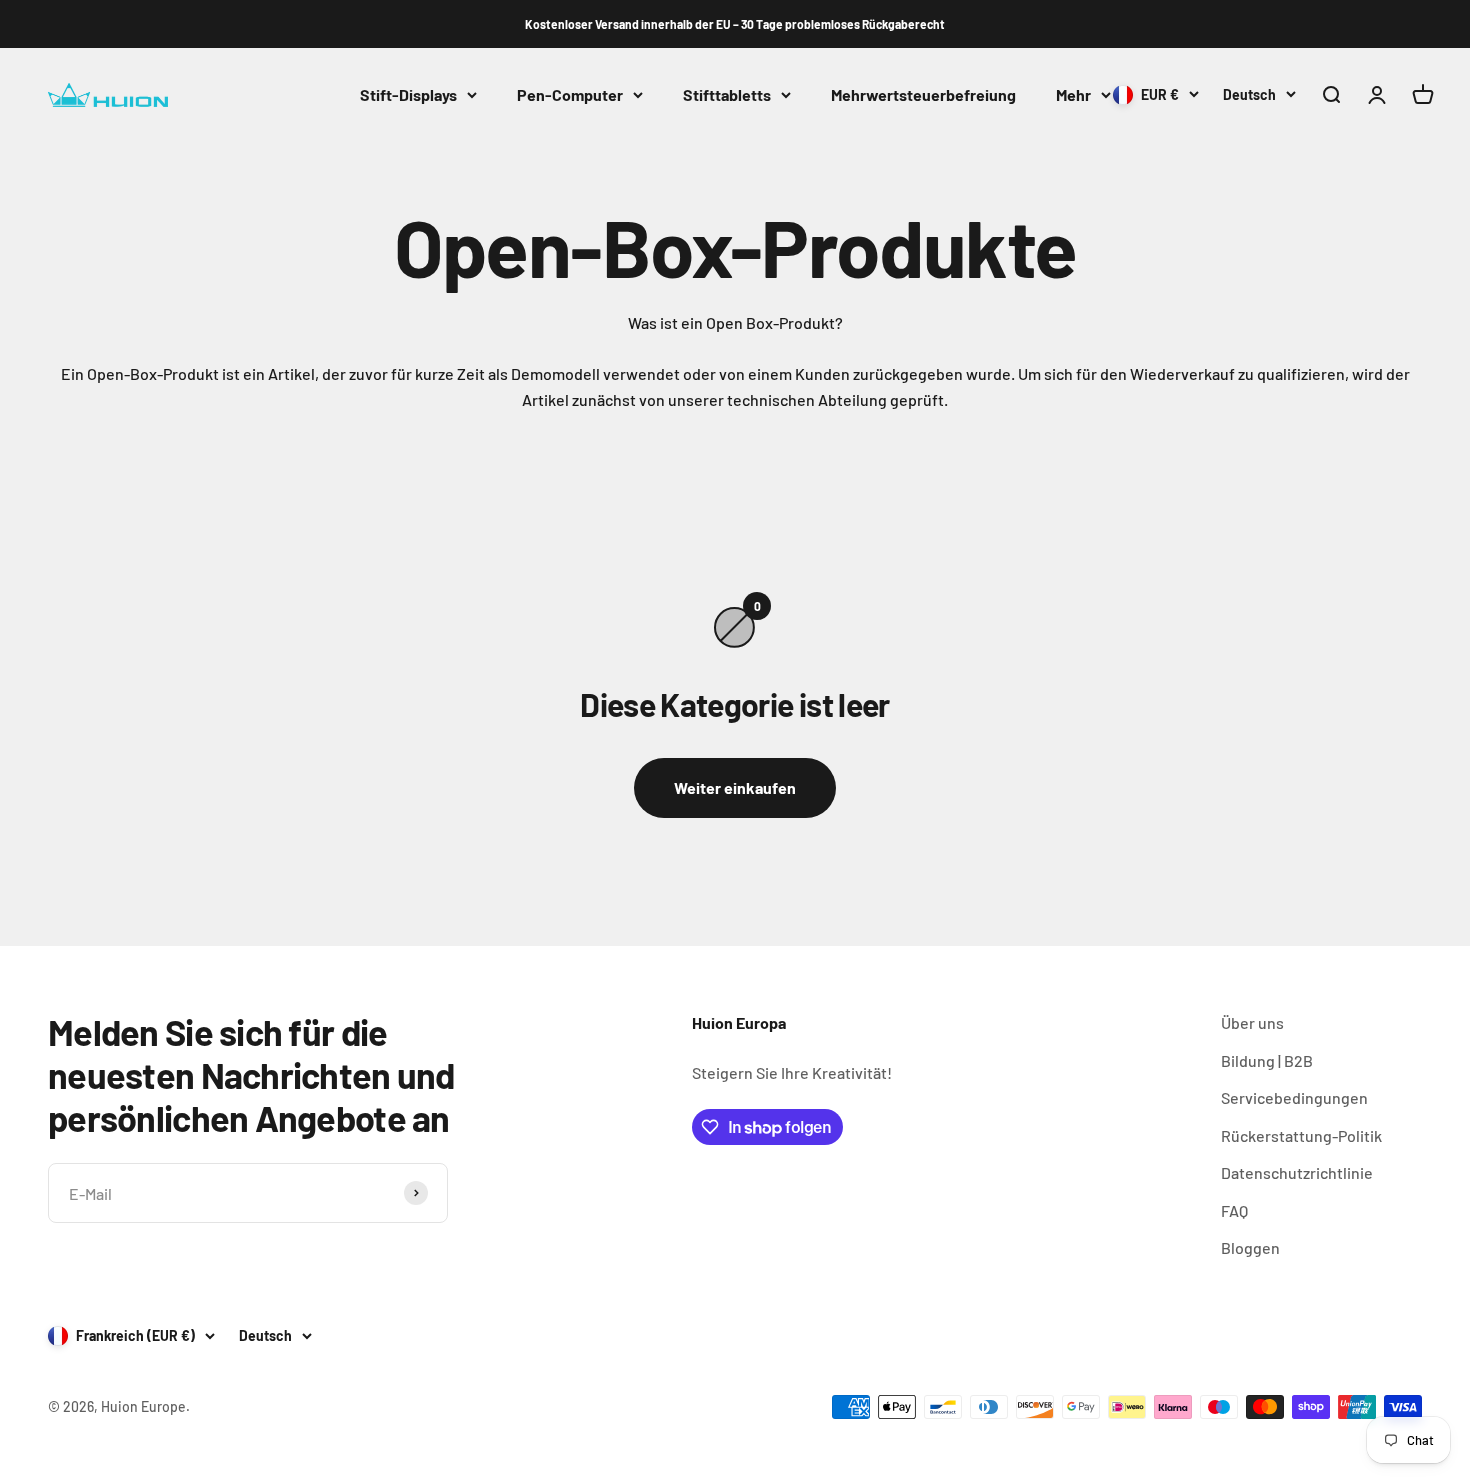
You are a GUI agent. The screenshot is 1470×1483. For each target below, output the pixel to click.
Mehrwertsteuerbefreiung (923, 94)
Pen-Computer (570, 94)
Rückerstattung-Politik (1301, 1135)
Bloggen (1250, 1247)
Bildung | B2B (1267, 1060)
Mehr (1073, 94)
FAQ (1234, 1210)
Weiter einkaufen (735, 787)
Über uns (1252, 1022)
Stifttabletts (727, 94)
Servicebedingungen (1294, 1097)
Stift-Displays (408, 94)
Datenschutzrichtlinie (1297, 1172)
